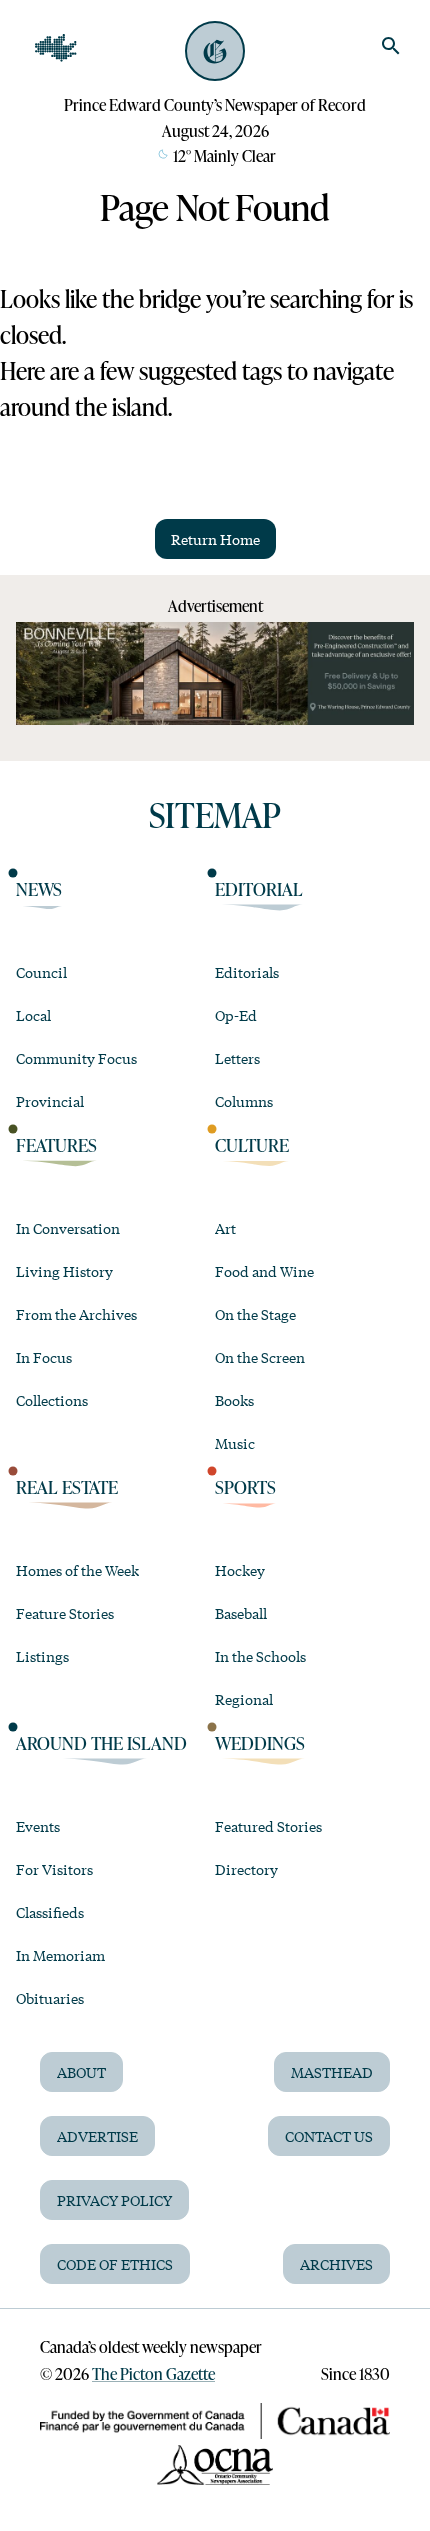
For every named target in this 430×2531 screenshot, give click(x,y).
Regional (244, 1699)
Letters (237, 1058)
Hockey (240, 1570)
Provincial (50, 1101)
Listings (42, 1656)
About (81, 2072)
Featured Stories (268, 1826)
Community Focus (76, 1058)
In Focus (44, 1357)
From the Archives (76, 1314)
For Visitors (54, 1869)
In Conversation (68, 1228)
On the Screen (260, 1357)
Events (38, 1826)
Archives (336, 2264)
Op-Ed (236, 1015)
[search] (391, 46)
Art (225, 1228)
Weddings (260, 1743)
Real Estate (67, 1487)
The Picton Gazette (153, 2373)
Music (235, 1443)
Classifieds (50, 1912)
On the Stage (255, 1314)
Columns (244, 1101)
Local (33, 1015)
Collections (52, 1400)
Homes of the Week (77, 1570)
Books (234, 1400)
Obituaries (50, 1998)
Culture (252, 1145)
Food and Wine (264, 1271)
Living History (64, 1271)
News (39, 889)
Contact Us (329, 2136)
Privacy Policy (114, 2200)
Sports (245, 1487)
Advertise (97, 2136)
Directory (246, 1869)
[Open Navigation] (56, 48)
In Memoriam (60, 1955)
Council (41, 972)
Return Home (215, 539)
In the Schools (260, 1656)
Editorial (259, 889)
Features (56, 1145)
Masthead (332, 2072)
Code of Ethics (115, 2264)
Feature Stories (65, 1613)
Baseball (241, 1613)
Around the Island (101, 1743)
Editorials (247, 972)
